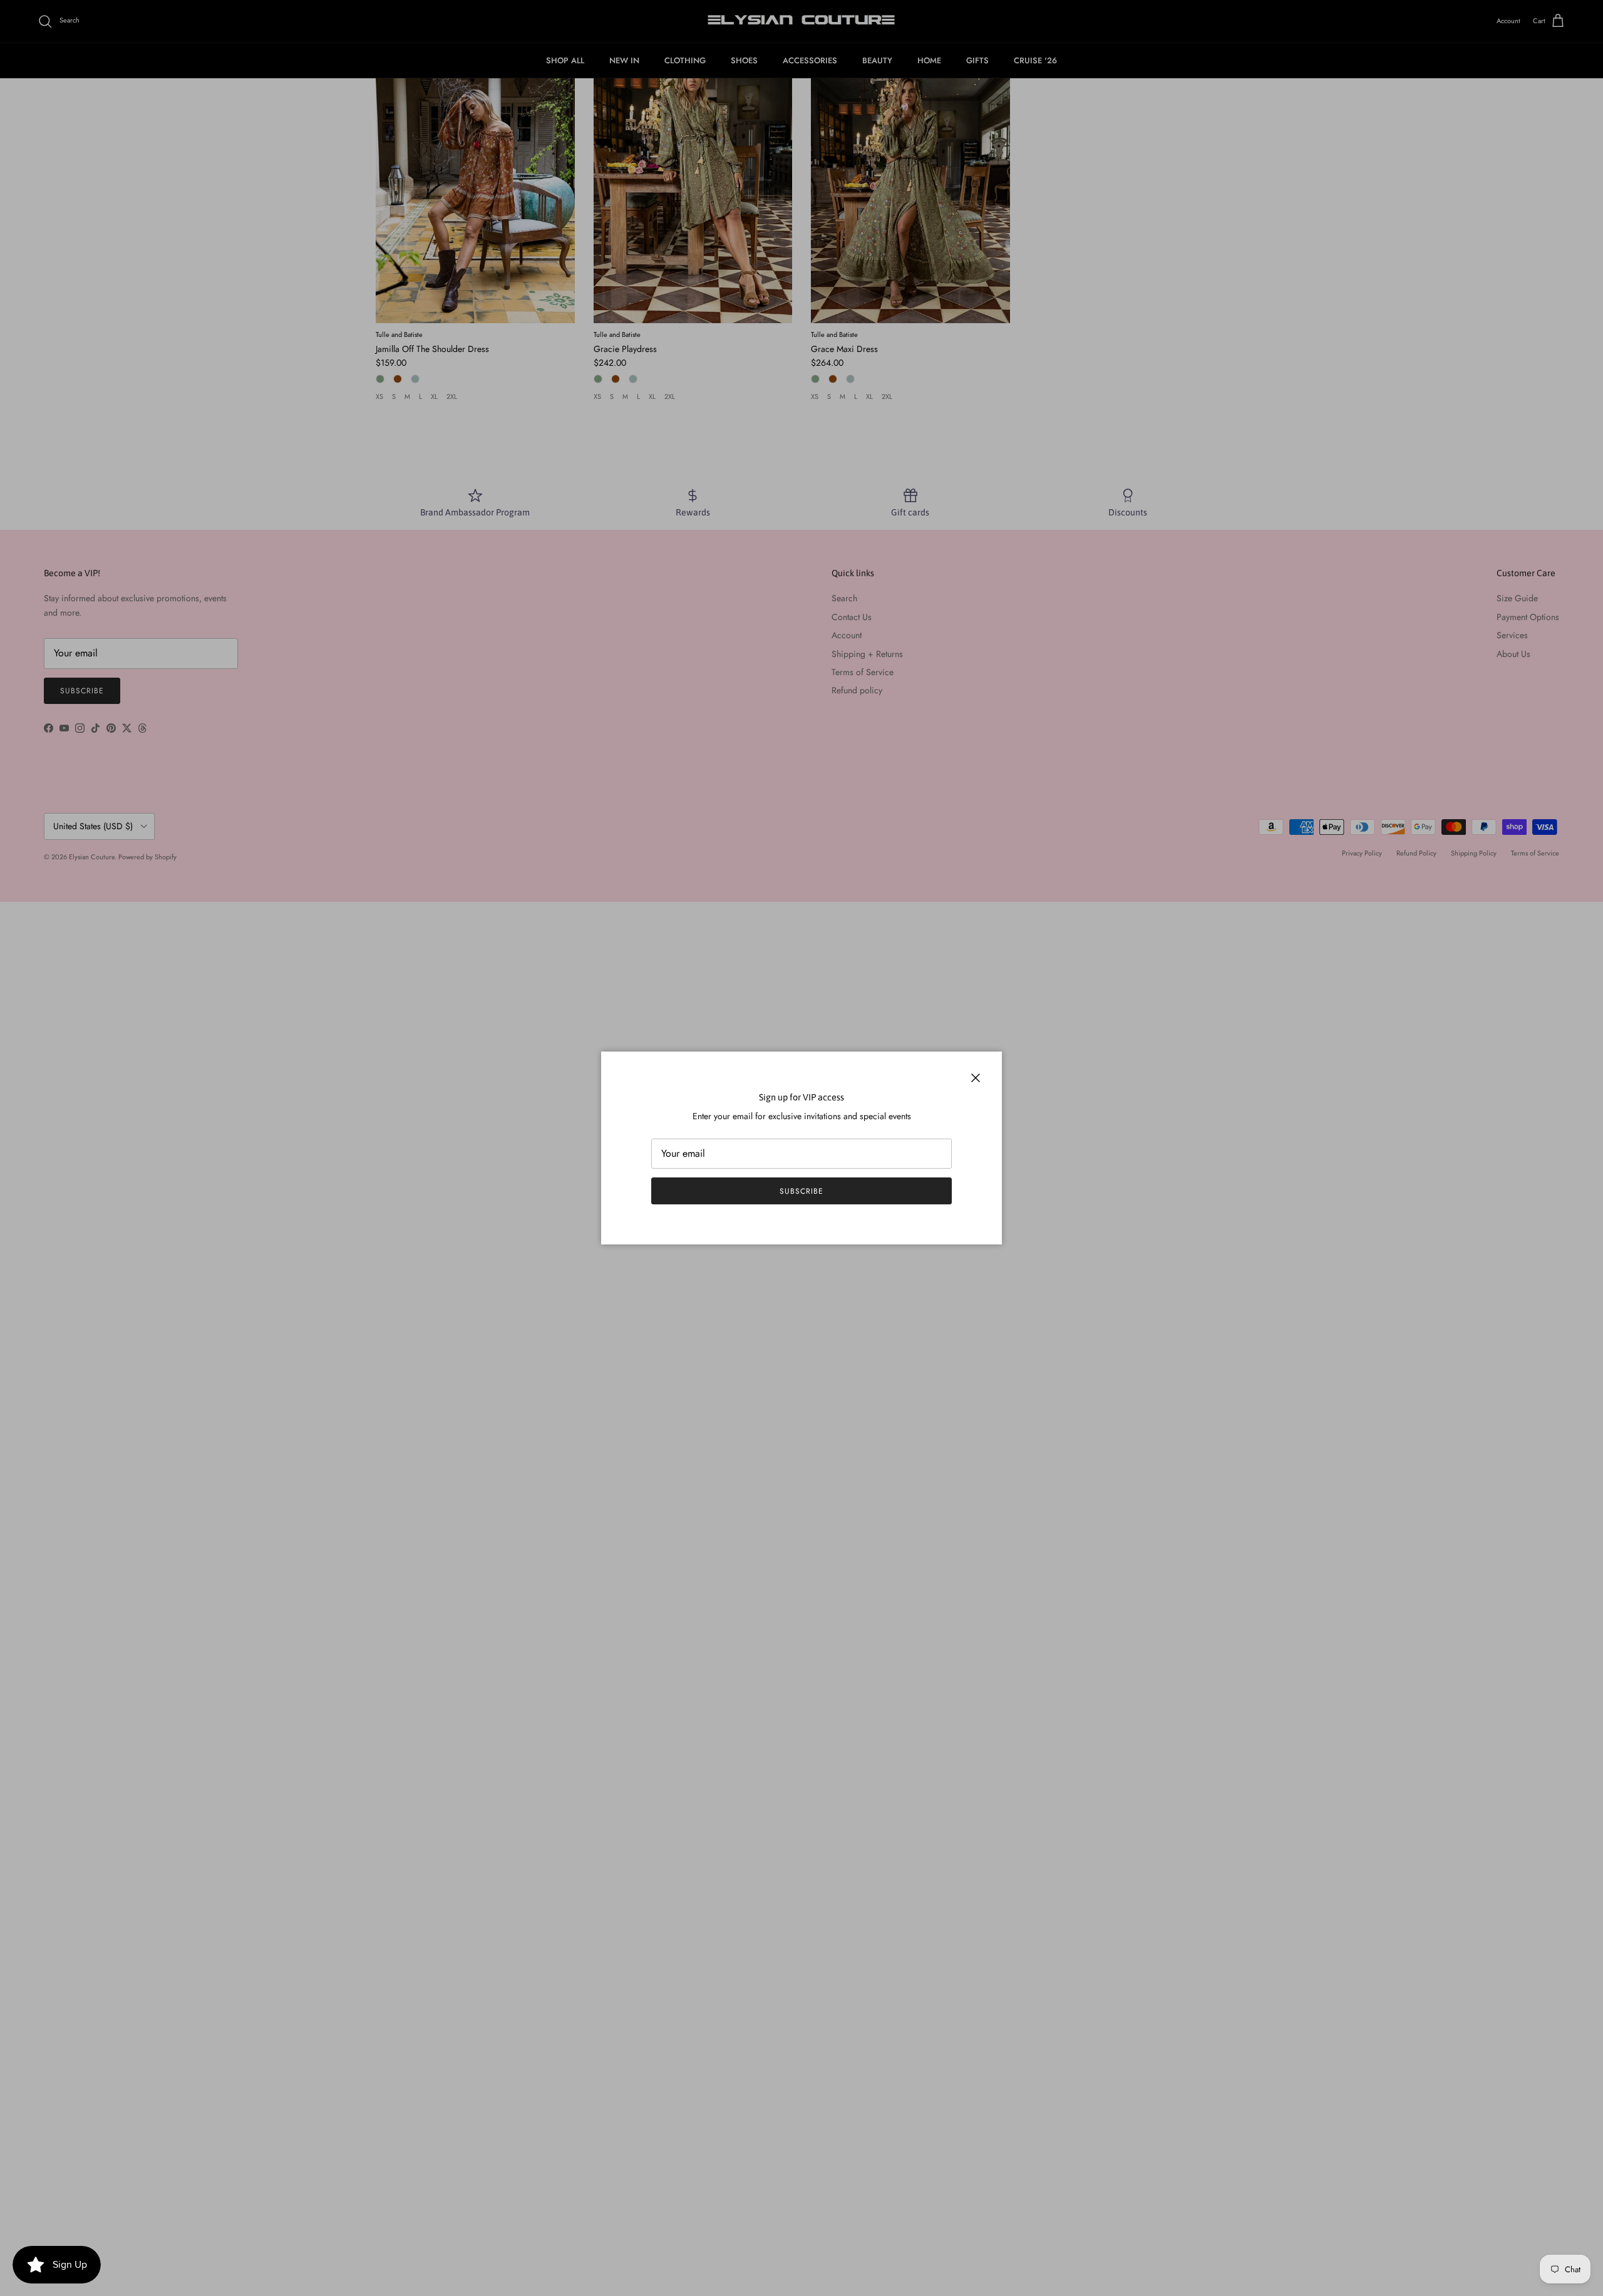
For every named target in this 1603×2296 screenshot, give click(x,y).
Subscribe (801, 1191)
